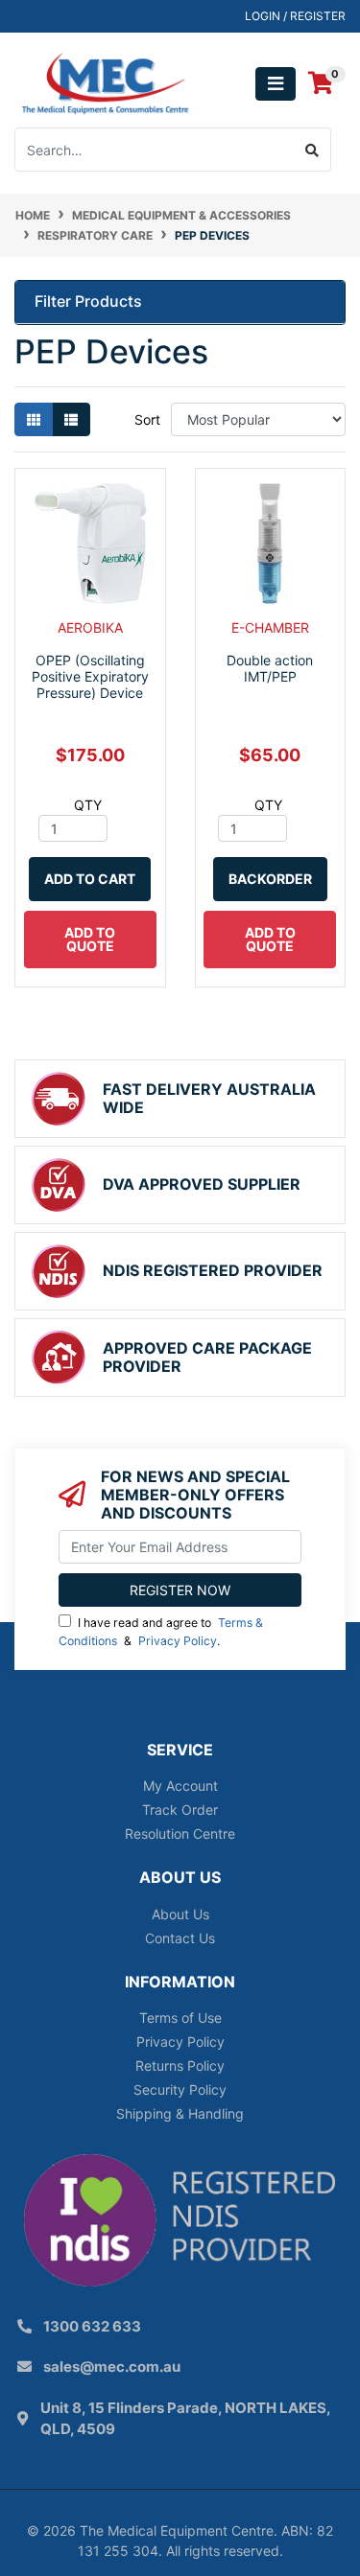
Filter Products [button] (88, 302)
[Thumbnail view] (34, 419)
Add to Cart (90, 879)
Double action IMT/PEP (270, 668)
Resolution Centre (180, 1833)
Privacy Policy (178, 1641)
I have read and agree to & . (161, 1631)
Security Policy (180, 2089)
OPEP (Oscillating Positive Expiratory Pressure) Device (90, 676)
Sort (147, 419)
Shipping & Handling (180, 2113)
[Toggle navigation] (276, 84)
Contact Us (180, 1938)
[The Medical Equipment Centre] (105, 82)
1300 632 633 (92, 2326)
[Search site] (312, 150)
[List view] (71, 419)
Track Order (180, 1810)
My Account (180, 1786)
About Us (180, 1914)
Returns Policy (180, 2065)
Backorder (270, 879)
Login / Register (295, 16)
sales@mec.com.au (112, 2367)
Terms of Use (180, 2018)
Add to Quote (90, 939)
